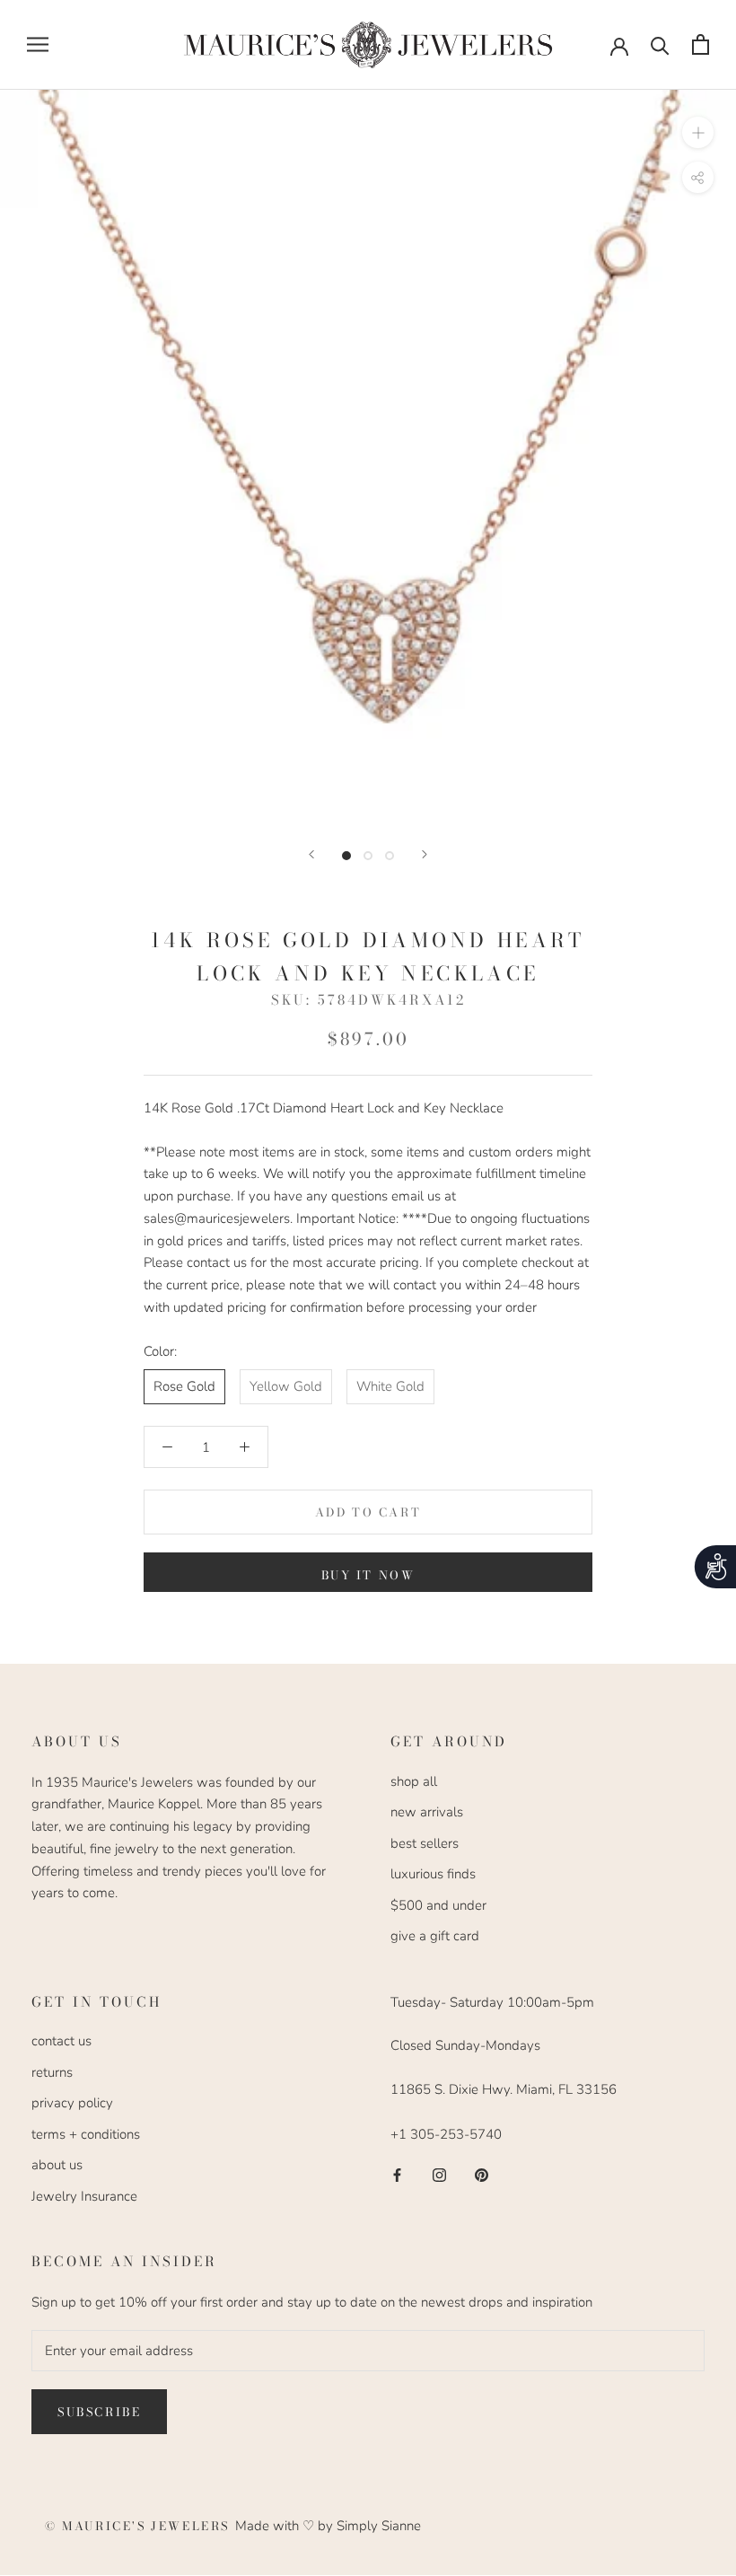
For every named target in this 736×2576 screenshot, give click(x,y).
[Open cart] (701, 44)
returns (52, 2072)
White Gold (390, 1386)
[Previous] (311, 854)
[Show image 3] (390, 856)
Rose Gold (184, 1386)
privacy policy (72, 2103)
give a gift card (435, 1936)
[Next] (425, 854)
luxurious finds (433, 1874)
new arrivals (427, 1812)
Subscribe (99, 2412)
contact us (61, 2041)
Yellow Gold (286, 1386)
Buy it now (368, 1575)
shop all (414, 1781)
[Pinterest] (482, 2174)
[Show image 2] (368, 856)
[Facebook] (397, 2174)
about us (57, 2165)
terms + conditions (86, 2134)
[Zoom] (698, 132)
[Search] (660, 44)
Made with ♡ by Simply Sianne (328, 2526)
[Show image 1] (346, 856)
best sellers (425, 1843)
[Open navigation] (38, 44)
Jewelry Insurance (84, 2196)
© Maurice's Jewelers (140, 2526)
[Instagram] (439, 2174)
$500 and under (438, 1905)
